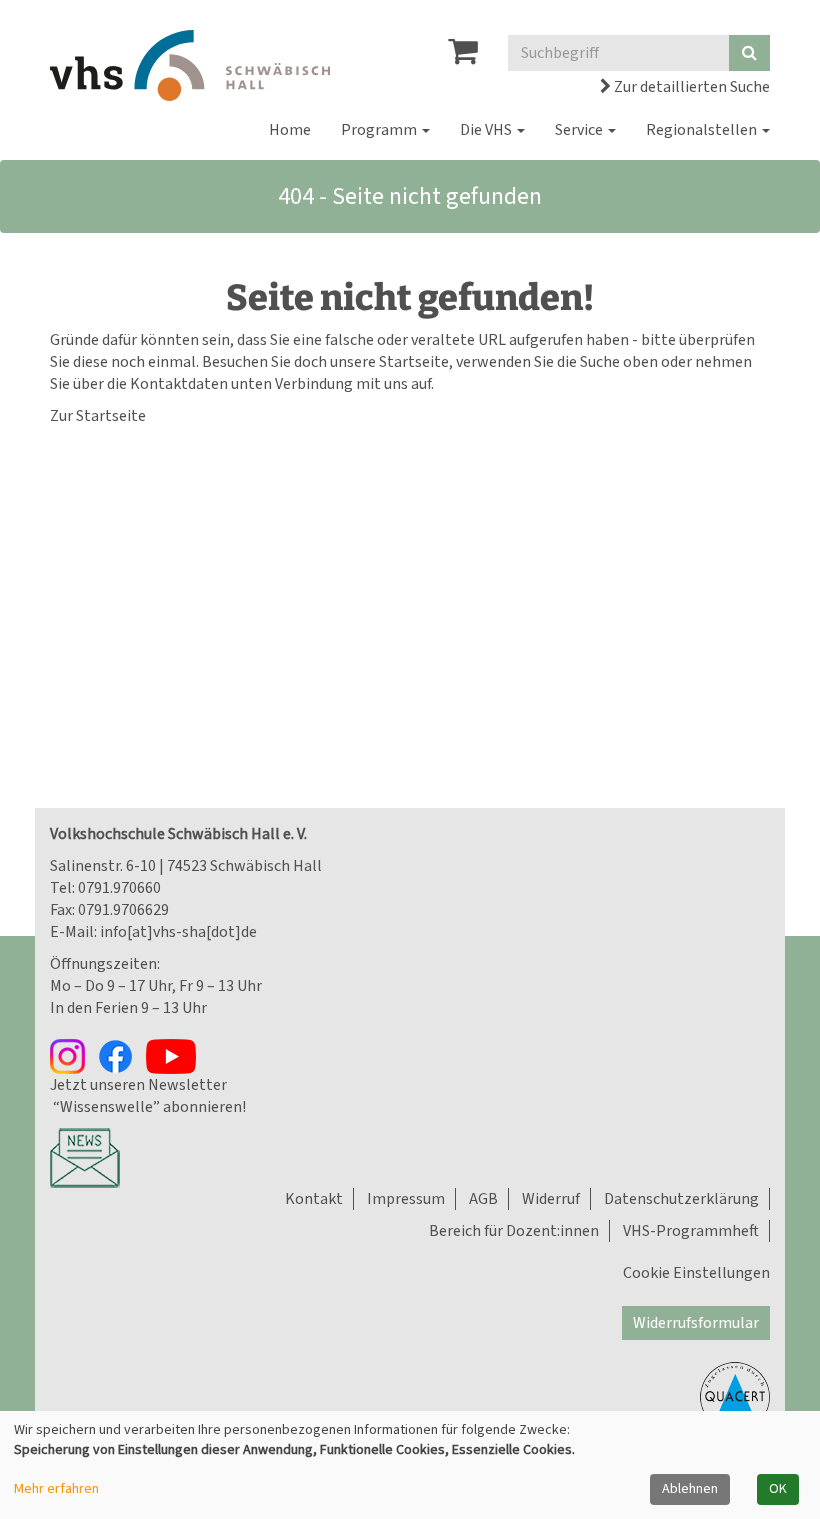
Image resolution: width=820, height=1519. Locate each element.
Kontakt (314, 1199)
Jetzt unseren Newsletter (138, 1085)
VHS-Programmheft (691, 1231)
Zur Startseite (98, 416)
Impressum (406, 1199)
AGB (483, 1199)
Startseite (414, 362)
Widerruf (551, 1199)
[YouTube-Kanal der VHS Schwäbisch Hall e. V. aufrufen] (176, 1055)
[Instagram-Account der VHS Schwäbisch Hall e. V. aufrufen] (74, 1055)
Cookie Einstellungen (696, 1273)
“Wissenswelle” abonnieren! (148, 1107)
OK (778, 1489)
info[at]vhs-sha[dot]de (178, 932)
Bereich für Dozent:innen (514, 1231)
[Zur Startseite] (190, 65)
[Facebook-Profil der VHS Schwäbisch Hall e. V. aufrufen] (122, 1055)
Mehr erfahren (56, 1489)
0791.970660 (119, 888)
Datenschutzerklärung (681, 1199)
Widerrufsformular (696, 1323)
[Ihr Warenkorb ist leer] (463, 57)
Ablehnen (690, 1489)
